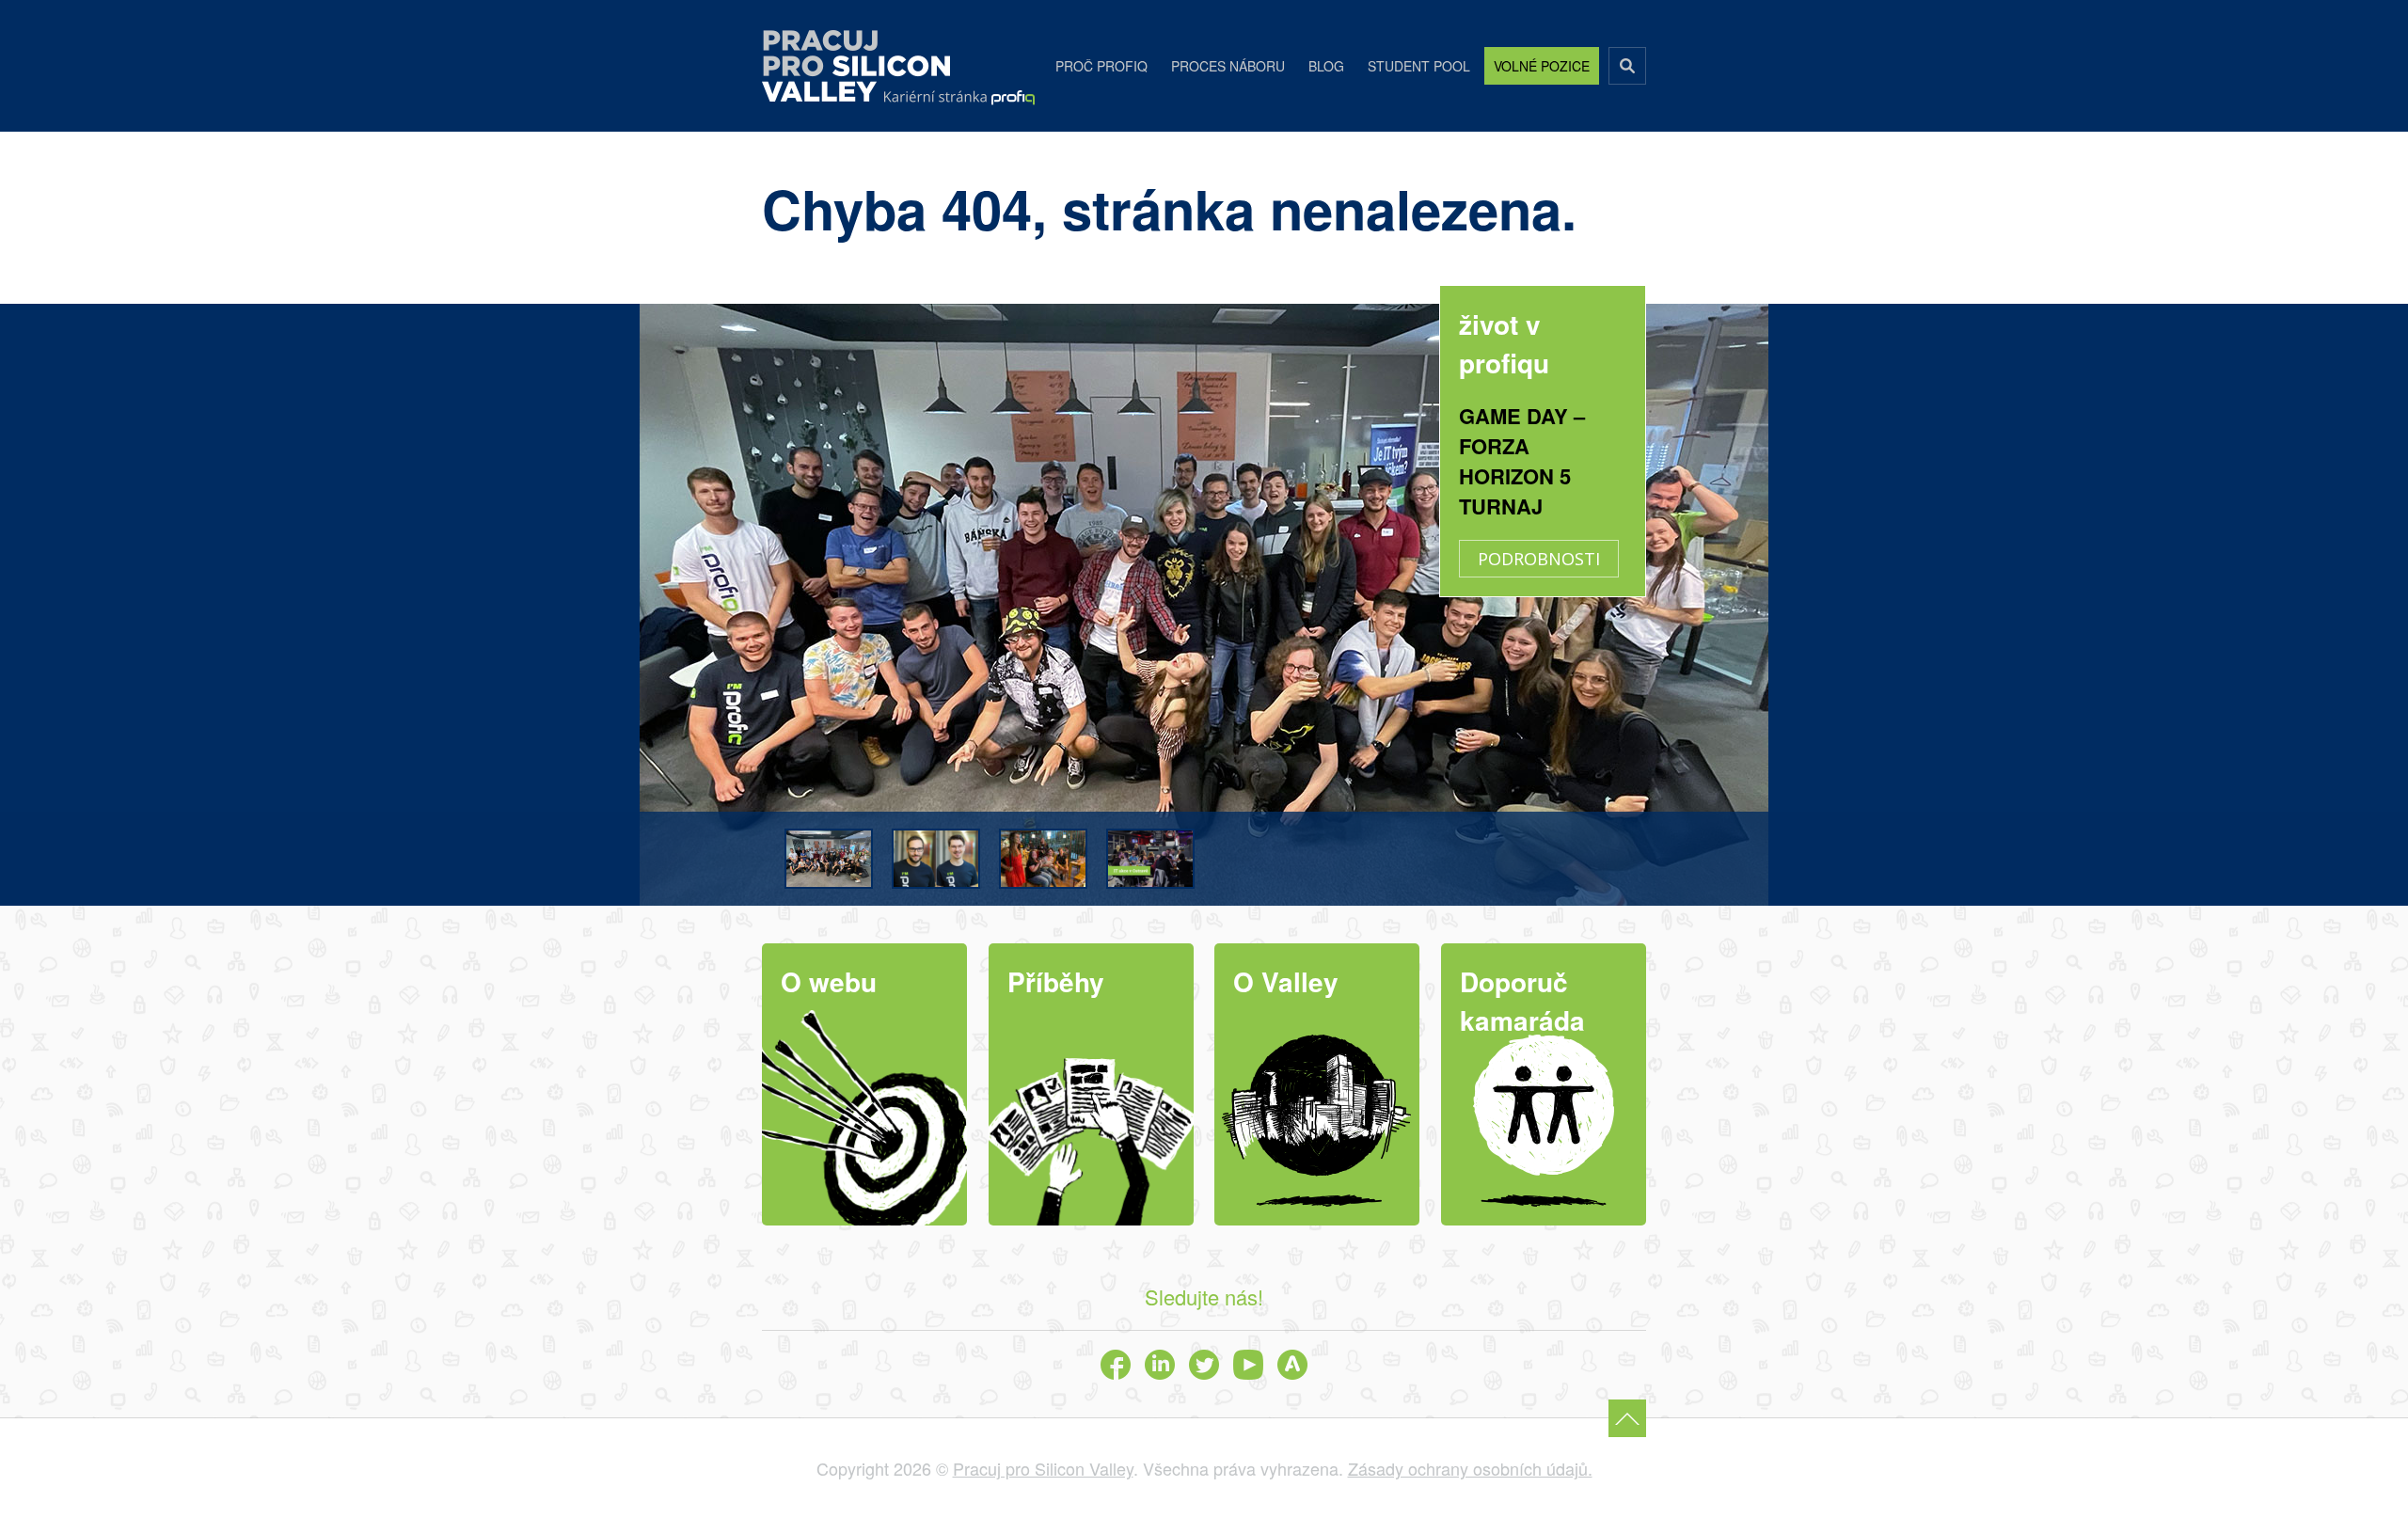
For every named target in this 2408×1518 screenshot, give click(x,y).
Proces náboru (1228, 66)
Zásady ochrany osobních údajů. (1470, 1468)
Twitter (1204, 1365)
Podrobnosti (1539, 559)
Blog (1326, 66)
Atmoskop (1292, 1365)
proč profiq (1101, 66)
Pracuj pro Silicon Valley (856, 66)
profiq (959, 98)
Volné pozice (1542, 66)
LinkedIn (1160, 1365)
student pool (1419, 66)
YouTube (1248, 1365)
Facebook (1116, 1365)
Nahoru (1627, 1418)
